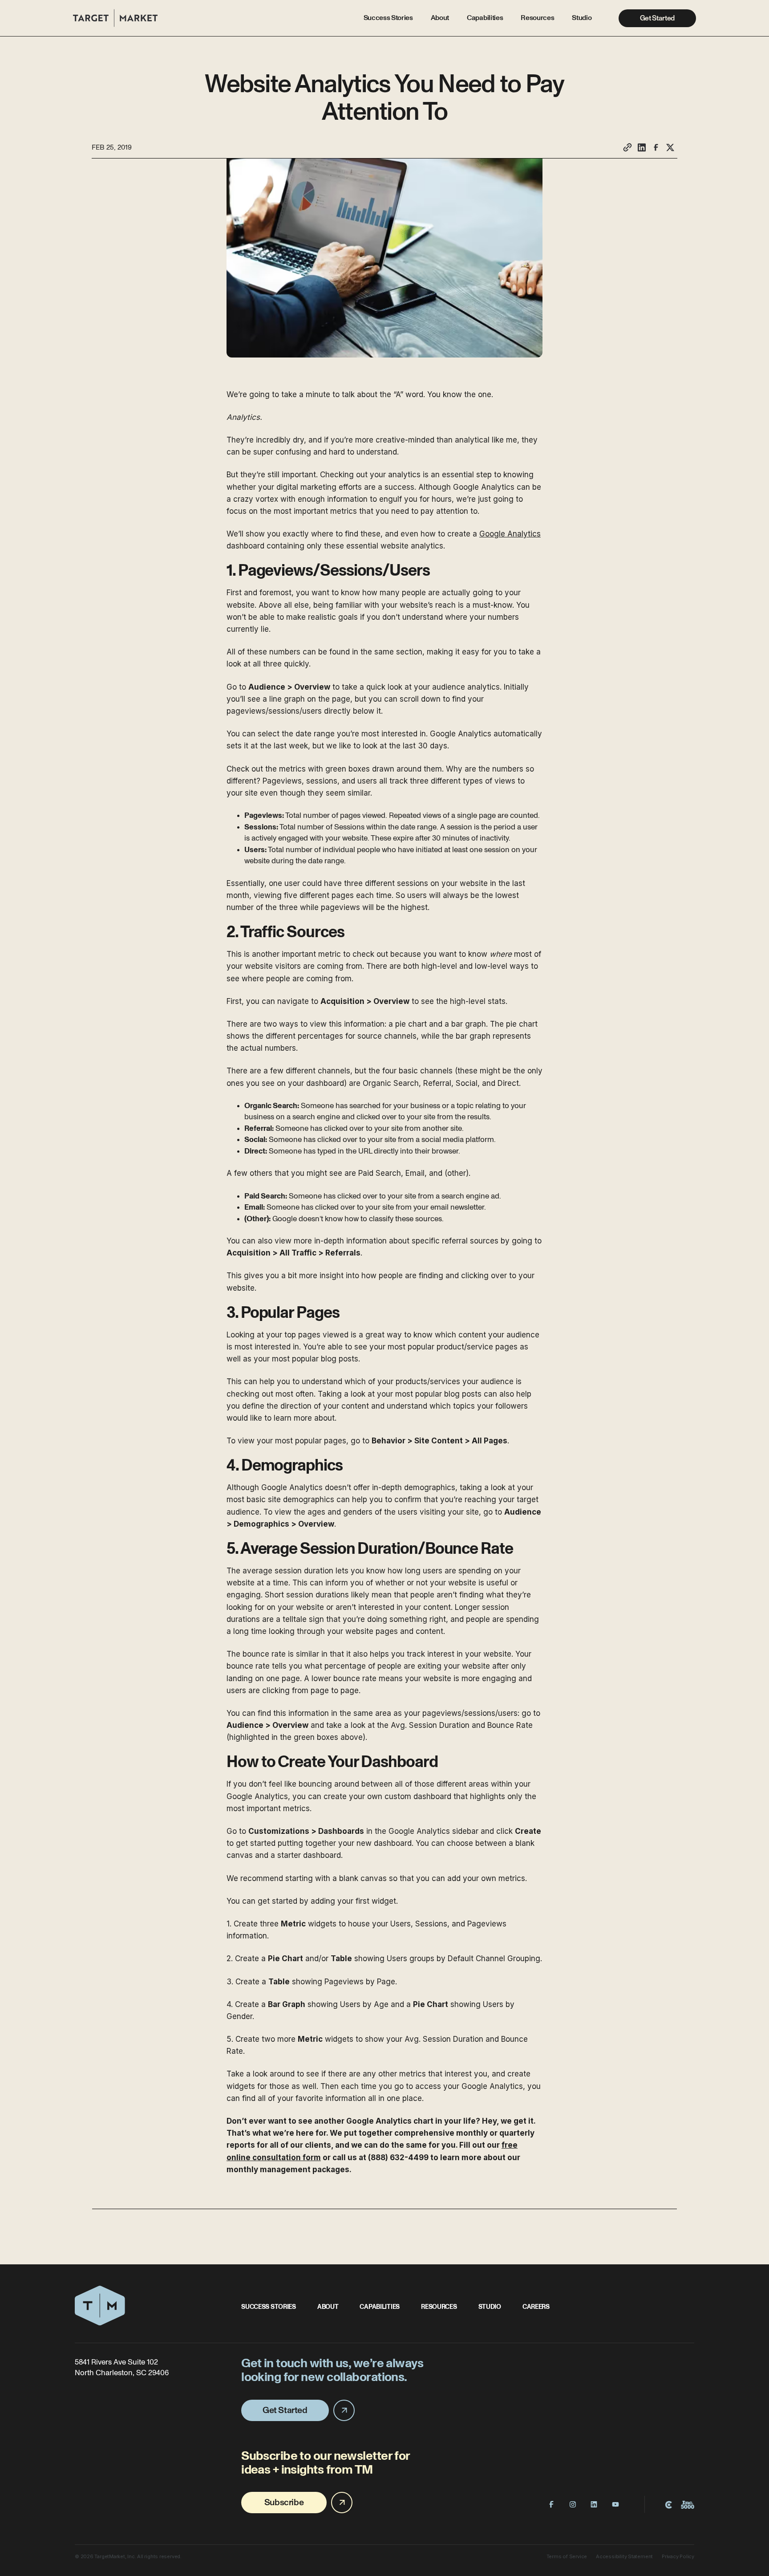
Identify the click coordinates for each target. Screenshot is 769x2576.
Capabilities (485, 18)
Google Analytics (510, 534)
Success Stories (388, 18)
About (440, 18)
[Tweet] (670, 147)
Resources (537, 18)
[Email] (627, 147)
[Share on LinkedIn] (642, 147)
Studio (582, 18)
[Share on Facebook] (656, 147)
